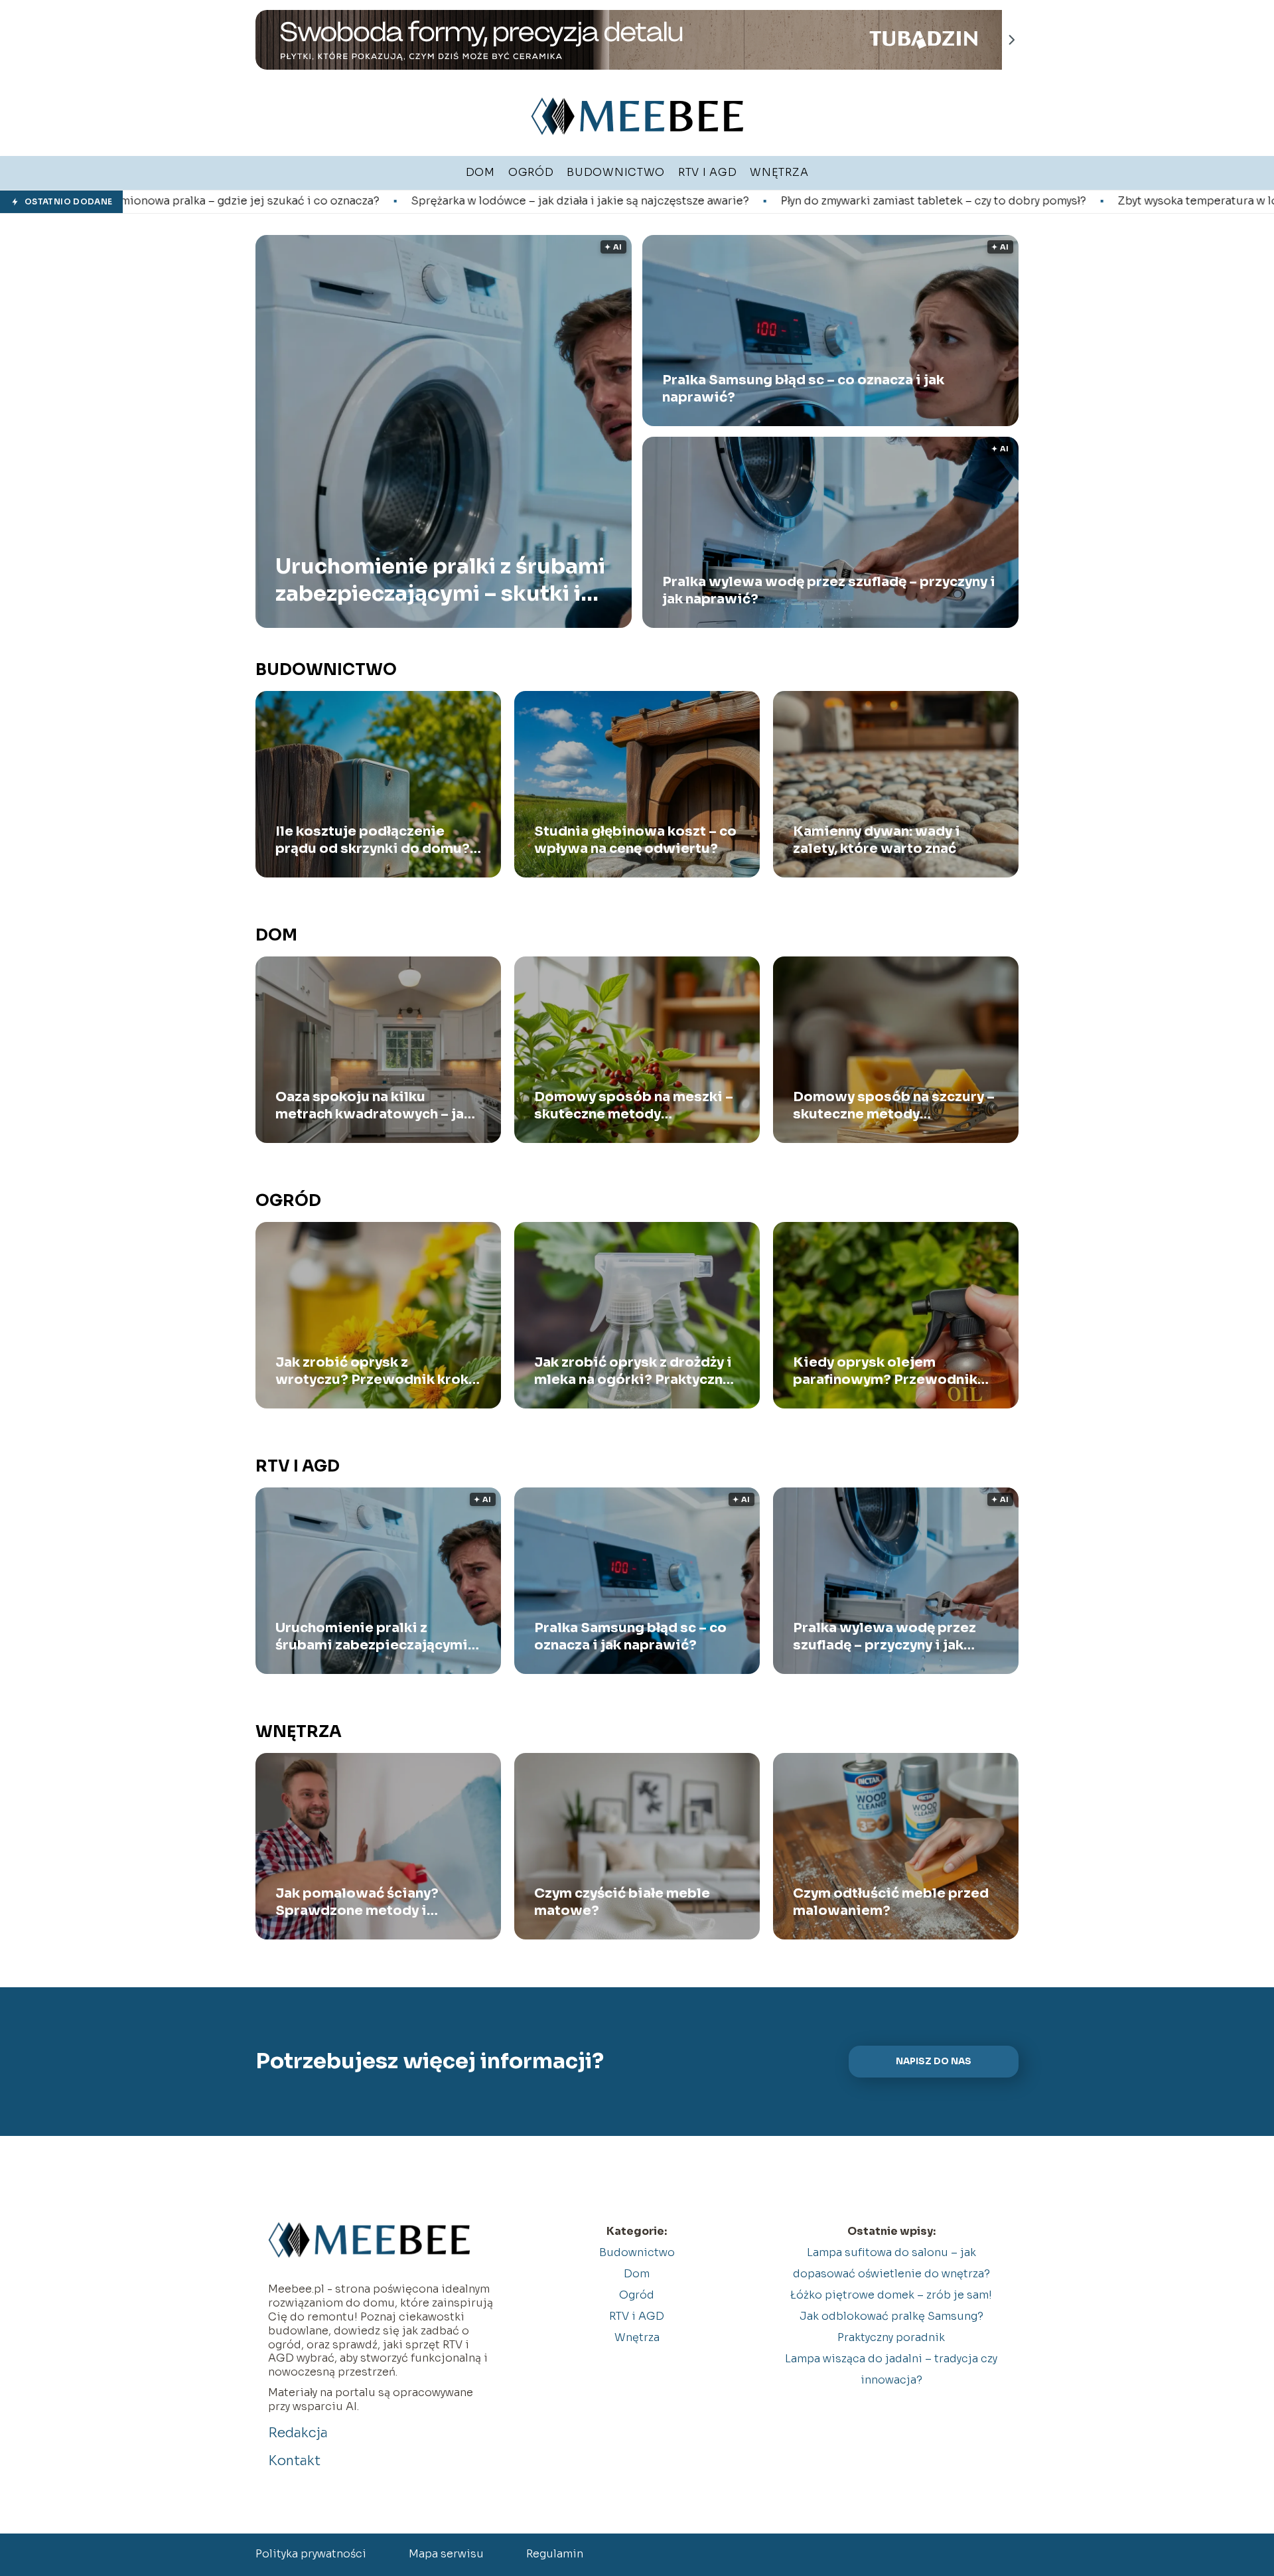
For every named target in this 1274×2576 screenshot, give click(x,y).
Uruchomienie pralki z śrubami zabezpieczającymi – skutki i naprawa (440, 580)
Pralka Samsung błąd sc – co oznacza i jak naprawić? (803, 389)
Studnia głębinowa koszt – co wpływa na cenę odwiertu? (635, 840)
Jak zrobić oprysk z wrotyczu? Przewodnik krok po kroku (372, 1371)
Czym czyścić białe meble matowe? (622, 1902)
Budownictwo (326, 670)
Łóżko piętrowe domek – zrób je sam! (891, 2295)
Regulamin (555, 2554)
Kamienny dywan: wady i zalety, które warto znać (877, 840)
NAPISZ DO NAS (934, 2061)
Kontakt (294, 2461)
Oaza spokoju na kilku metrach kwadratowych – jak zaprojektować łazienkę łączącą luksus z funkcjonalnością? (374, 1106)
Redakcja (298, 2433)
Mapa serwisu (446, 2554)
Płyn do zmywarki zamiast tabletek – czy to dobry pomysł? (713, 201)
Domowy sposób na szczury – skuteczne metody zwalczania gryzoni (894, 1106)
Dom (276, 935)
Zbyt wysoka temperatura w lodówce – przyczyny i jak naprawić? (1069, 201)
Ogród (288, 1201)
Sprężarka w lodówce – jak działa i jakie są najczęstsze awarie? (360, 201)
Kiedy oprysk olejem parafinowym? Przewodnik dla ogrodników (885, 1371)
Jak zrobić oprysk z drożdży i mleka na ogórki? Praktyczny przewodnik (633, 1371)
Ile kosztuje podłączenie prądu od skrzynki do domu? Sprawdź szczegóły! (373, 840)
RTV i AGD (298, 1466)
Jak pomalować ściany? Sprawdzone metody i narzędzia (357, 1902)
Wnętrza (299, 1732)
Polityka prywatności (311, 2554)
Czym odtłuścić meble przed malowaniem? (891, 1902)
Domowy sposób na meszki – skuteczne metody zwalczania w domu (634, 1106)
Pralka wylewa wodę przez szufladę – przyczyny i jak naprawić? (829, 590)
